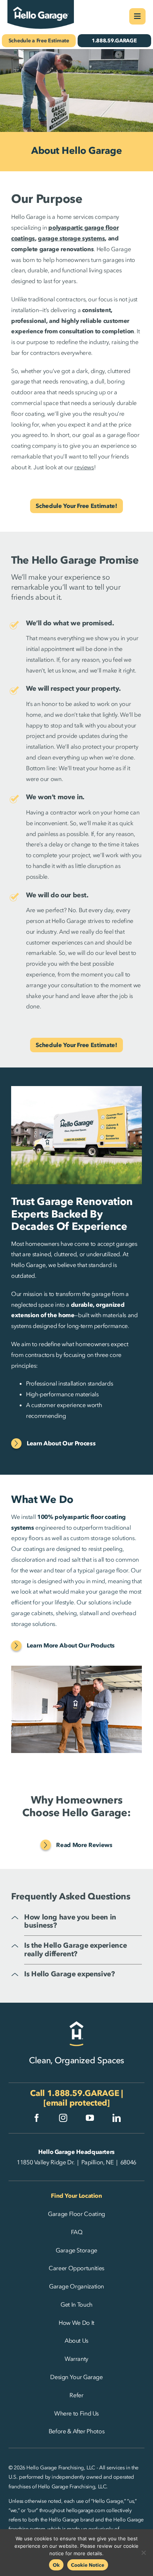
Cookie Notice (88, 2565)
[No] (144, 2553)
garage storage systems (71, 238)
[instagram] (63, 2118)
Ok (56, 2565)
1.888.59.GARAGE (83, 2093)
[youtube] (90, 2118)
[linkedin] (117, 2118)
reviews (84, 467)
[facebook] (37, 2118)
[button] (83, 1922)
